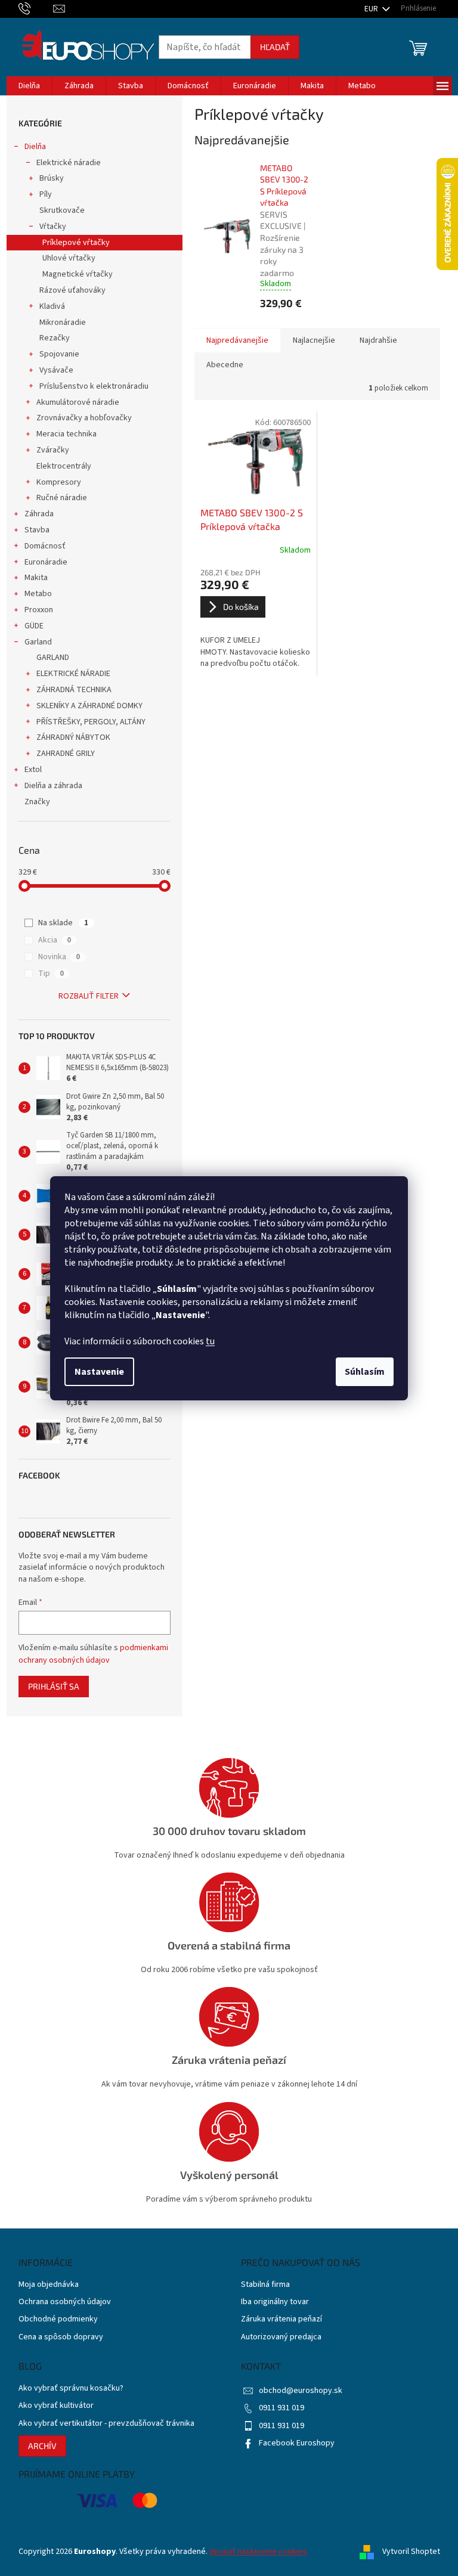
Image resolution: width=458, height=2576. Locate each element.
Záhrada (39, 514)
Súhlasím (365, 1372)
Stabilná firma (265, 2285)
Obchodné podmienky (58, 2319)
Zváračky (53, 450)
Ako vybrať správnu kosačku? (71, 2389)
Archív (42, 2446)
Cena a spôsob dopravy (61, 2337)
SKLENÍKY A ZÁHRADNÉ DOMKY (89, 706)
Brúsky (52, 178)
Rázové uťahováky (72, 290)
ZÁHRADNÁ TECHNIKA (74, 690)
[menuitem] (29, 86)
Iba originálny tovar (275, 2302)
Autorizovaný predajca (281, 2337)
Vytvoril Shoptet (411, 2552)
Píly (46, 194)
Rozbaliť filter (89, 996)
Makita (36, 578)
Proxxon (39, 610)
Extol (33, 770)
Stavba (37, 530)
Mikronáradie (63, 323)
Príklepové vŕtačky (76, 243)
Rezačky (55, 338)
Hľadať (275, 47)
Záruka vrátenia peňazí (281, 2319)
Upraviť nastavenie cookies (258, 2552)
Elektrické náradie (69, 163)
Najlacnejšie (314, 340)
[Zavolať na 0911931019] (36, 8)
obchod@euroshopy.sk (301, 2391)
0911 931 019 (281, 2408)
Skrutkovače (62, 210)
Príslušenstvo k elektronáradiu (94, 386)
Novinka (59, 957)
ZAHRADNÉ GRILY (66, 754)
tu (210, 1341)
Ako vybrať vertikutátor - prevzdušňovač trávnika (106, 2424)
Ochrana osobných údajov (65, 2302)
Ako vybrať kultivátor (56, 2406)
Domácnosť (45, 546)
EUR (372, 9)
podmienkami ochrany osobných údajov (93, 1654)
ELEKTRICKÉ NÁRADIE (73, 674)
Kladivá (52, 306)
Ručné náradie (62, 498)
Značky (37, 802)
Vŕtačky (53, 227)
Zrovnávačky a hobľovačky (84, 418)
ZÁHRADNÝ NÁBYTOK (73, 737)
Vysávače (56, 370)
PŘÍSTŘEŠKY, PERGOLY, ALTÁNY (91, 722)
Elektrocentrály (64, 466)
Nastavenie (99, 1372)
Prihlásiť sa (54, 1686)
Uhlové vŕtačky (69, 258)
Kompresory (59, 482)
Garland (38, 642)
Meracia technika (66, 434)
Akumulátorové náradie (78, 402)
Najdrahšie (378, 340)
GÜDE (34, 626)
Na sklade (63, 923)
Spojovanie (59, 354)
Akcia (55, 940)
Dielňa (35, 147)
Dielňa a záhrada (53, 786)
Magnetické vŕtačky (78, 274)
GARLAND (53, 658)
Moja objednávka (49, 2285)
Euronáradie (46, 562)
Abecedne (225, 365)
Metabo (38, 594)
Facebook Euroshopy (297, 2443)
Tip (51, 974)
